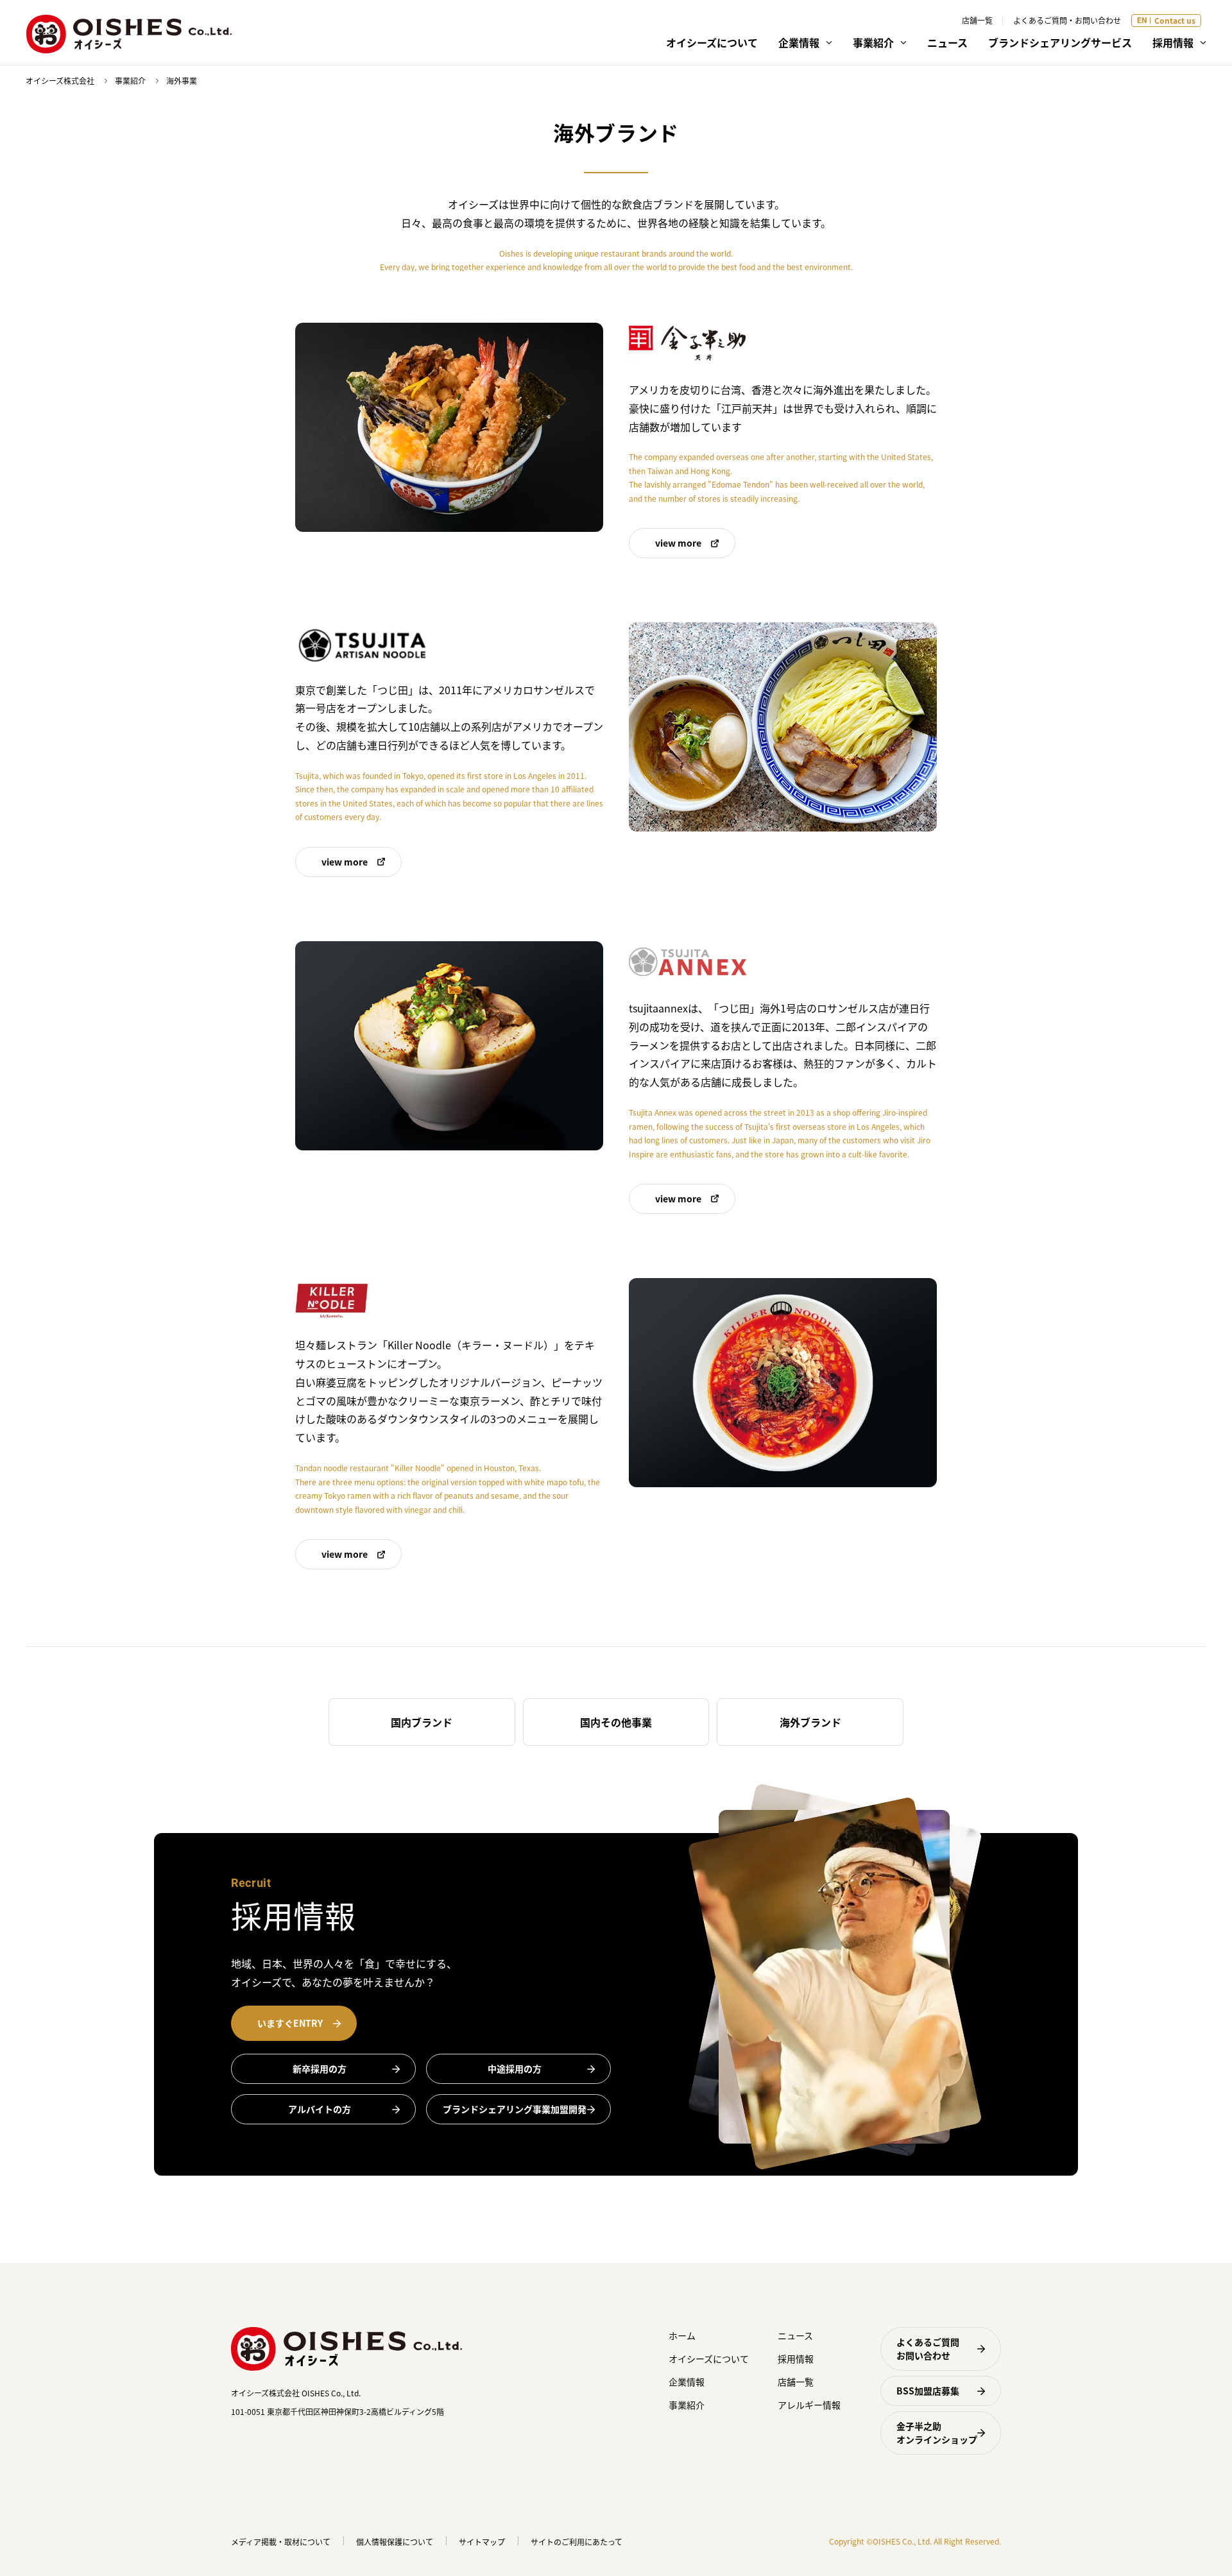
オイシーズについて (712, 42)
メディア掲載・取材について (281, 2542)
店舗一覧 (977, 20)
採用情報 (796, 2358)
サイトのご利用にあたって (577, 2542)
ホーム (682, 2335)
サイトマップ (482, 2542)
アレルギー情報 (809, 2405)
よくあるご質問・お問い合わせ (1067, 20)
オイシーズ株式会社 (60, 81)
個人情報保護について (395, 2542)
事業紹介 (130, 81)
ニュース (947, 42)
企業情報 (687, 2382)
